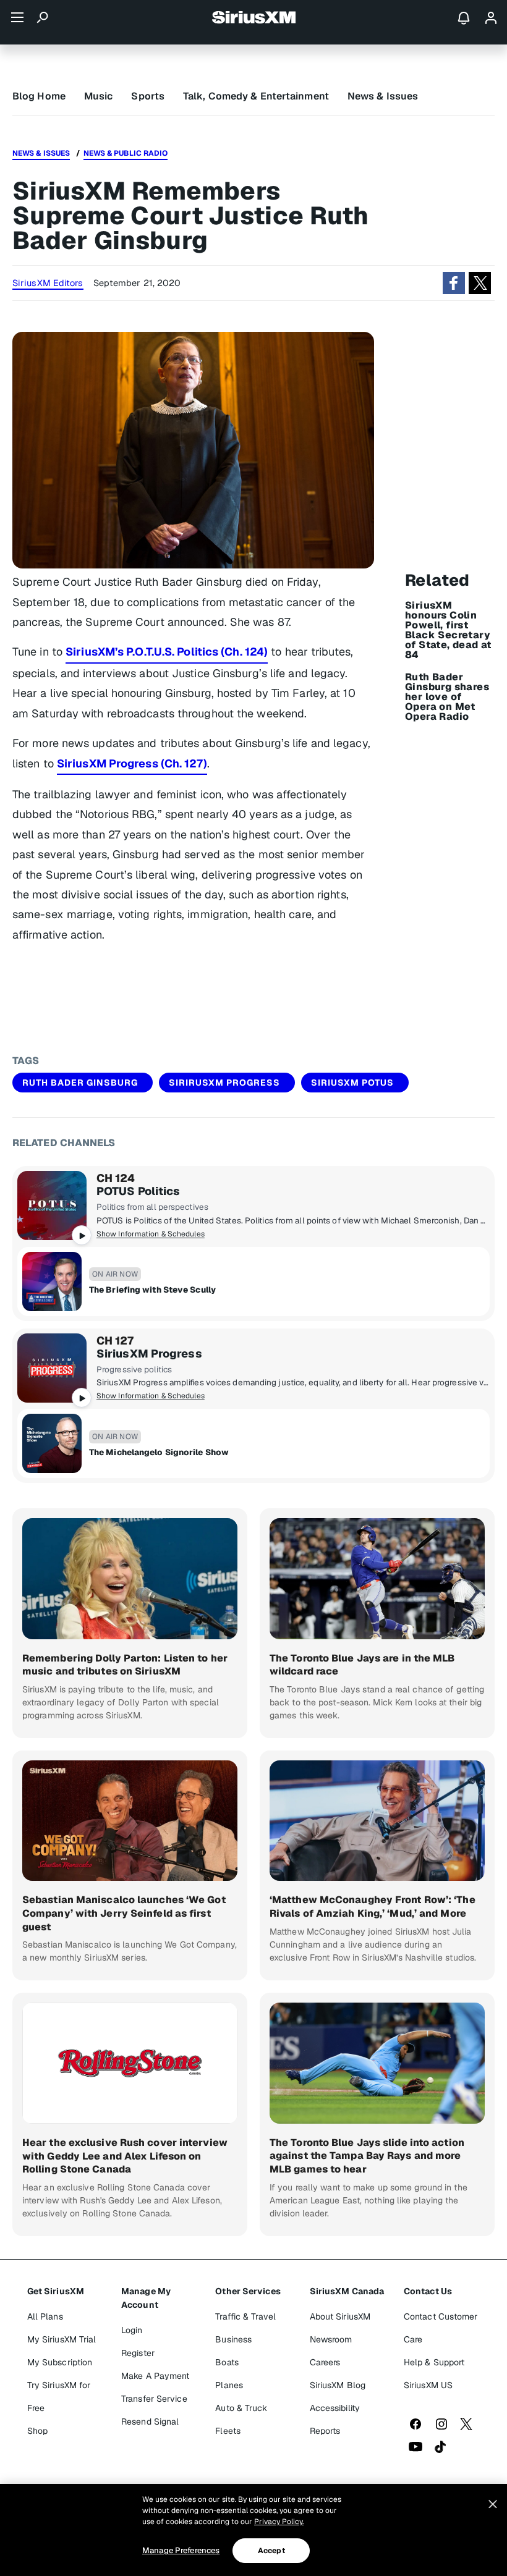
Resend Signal (150, 2422)
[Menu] (17, 17)
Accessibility (335, 2408)
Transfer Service (154, 2399)
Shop (37, 2431)
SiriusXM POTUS (352, 1083)
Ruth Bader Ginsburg (80, 1083)
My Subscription (60, 2362)
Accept (271, 2551)
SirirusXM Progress (224, 1083)
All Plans (45, 2316)
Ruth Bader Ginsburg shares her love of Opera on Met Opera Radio (447, 697)
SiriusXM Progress (149, 1354)
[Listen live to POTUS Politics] (52, 1206)
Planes (229, 2385)
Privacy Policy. (279, 2522)
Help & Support (434, 2362)
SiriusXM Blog (338, 2385)
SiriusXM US (428, 2385)
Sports (148, 96)
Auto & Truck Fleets (241, 2419)
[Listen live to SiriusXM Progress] (52, 1368)
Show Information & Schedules (151, 1234)
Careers (325, 2362)
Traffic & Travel (245, 2316)
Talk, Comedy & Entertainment (256, 96)
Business (233, 2339)
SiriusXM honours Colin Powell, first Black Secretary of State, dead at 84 (448, 630)
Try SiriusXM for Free (59, 2397)
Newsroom (331, 2339)
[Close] (493, 2504)
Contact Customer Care (441, 2328)
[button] (454, 283)
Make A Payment (155, 2376)
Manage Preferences (181, 2550)
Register (138, 2353)
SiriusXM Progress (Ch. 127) (132, 763)
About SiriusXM (340, 2316)
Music (99, 96)
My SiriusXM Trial (62, 2339)
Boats (227, 2362)
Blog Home (39, 96)
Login (132, 2330)
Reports (325, 2431)
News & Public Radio (126, 153)
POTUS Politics (138, 1191)
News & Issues (383, 96)
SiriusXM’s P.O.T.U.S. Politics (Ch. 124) (167, 652)
